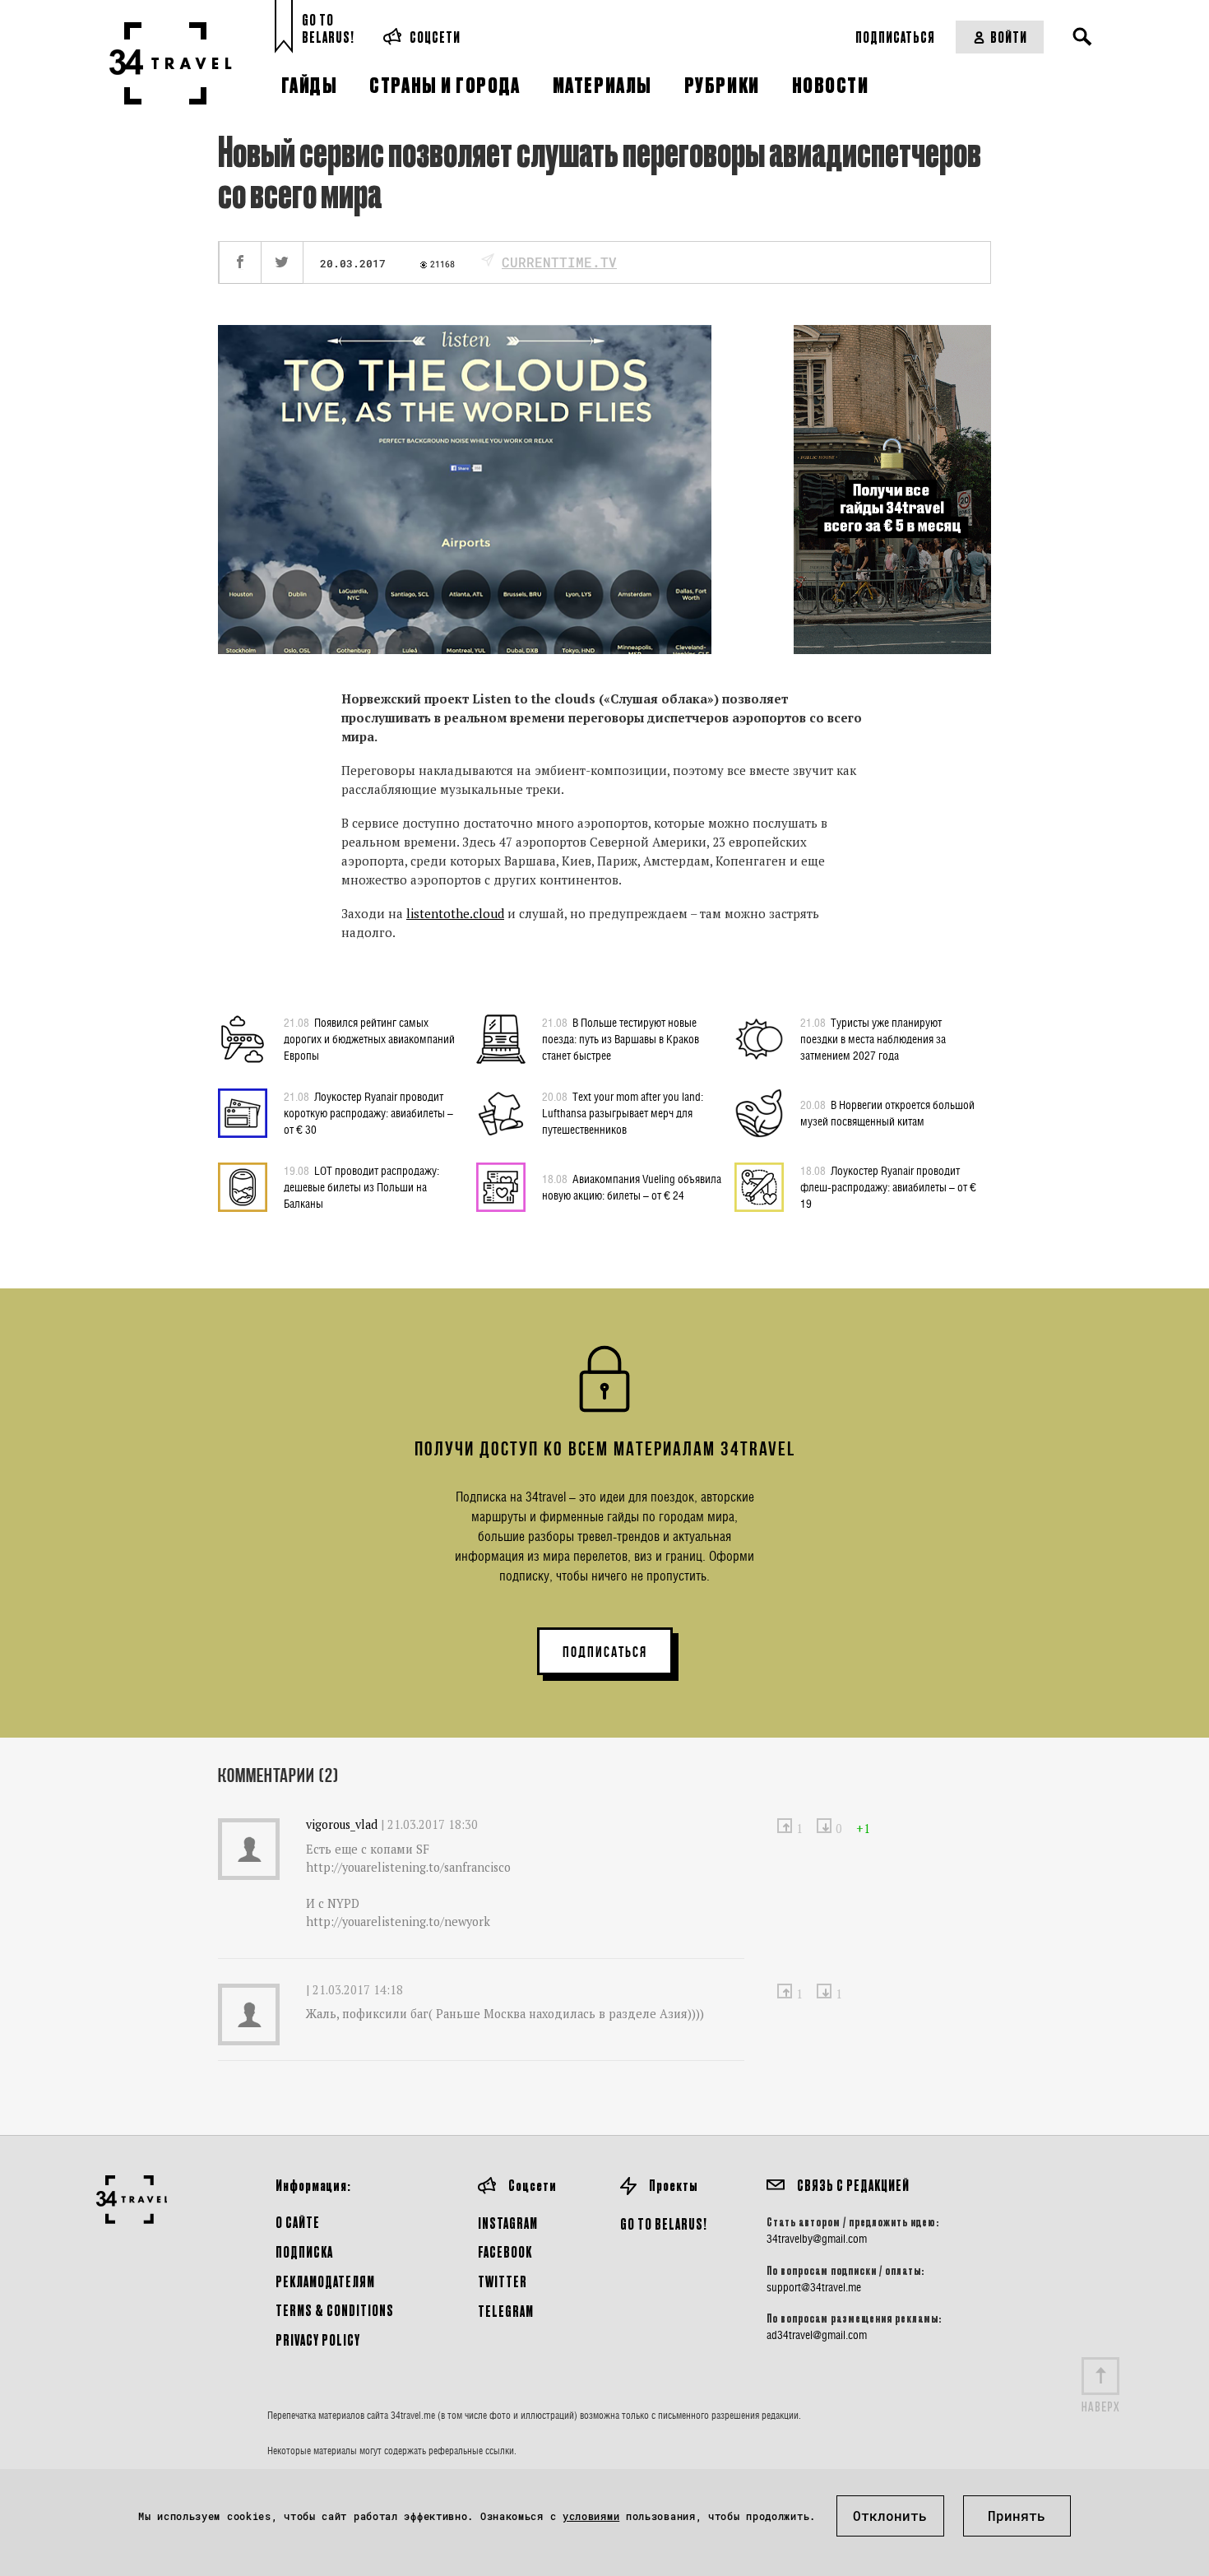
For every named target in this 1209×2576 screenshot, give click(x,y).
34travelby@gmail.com (817, 2239)
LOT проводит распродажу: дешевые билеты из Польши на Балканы (361, 1187)
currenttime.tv (559, 262)
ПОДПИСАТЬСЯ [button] (605, 1652)
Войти (1009, 37)
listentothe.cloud (455, 913)
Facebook (505, 2251)
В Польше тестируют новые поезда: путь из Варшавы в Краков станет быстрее (621, 1039)
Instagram (508, 2223)
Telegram (506, 2311)
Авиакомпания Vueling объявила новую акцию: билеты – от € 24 (632, 1187)
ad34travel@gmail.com (817, 2335)
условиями (591, 2516)
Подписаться (895, 37)
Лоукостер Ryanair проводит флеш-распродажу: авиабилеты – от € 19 (888, 1187)
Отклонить (890, 2516)
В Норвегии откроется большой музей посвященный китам (887, 1113)
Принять (1017, 2516)
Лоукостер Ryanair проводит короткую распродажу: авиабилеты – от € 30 (368, 1113)
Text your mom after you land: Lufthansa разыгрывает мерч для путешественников (623, 1113)
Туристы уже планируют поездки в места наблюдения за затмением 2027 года (873, 1039)
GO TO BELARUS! (664, 2223)
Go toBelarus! (328, 28)
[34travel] (171, 63)
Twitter (503, 2281)
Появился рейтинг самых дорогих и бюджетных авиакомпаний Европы (369, 1039)
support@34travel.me (814, 2287)
